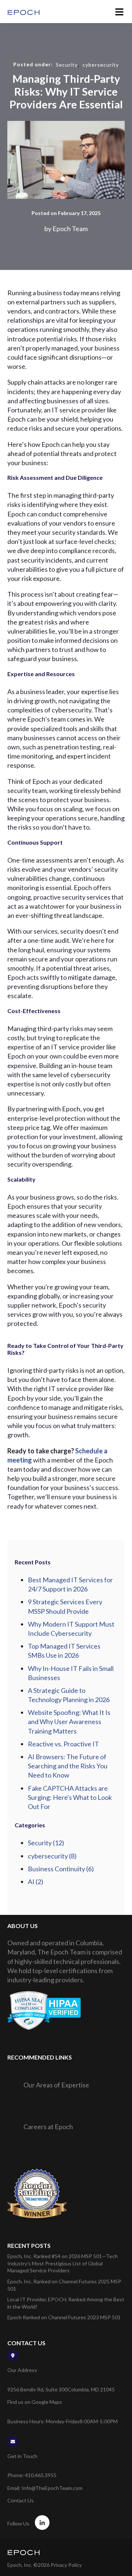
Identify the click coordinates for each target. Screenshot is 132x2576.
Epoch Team (70, 229)
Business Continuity (61, 1869)
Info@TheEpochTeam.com (52, 2488)
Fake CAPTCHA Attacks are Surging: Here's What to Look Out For (70, 1797)
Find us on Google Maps (35, 2402)
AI (36, 1882)
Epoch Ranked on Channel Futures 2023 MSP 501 (64, 2317)
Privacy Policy (66, 2565)
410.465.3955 (41, 2475)
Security (67, 65)
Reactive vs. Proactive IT (63, 1744)
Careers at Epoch (48, 2127)
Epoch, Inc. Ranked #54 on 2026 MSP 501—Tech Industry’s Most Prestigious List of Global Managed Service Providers (63, 2263)
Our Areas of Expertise (56, 2085)
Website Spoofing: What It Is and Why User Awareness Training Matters (69, 1721)
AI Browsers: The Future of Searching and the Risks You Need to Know (68, 1766)
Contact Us (21, 2500)
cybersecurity (101, 65)
